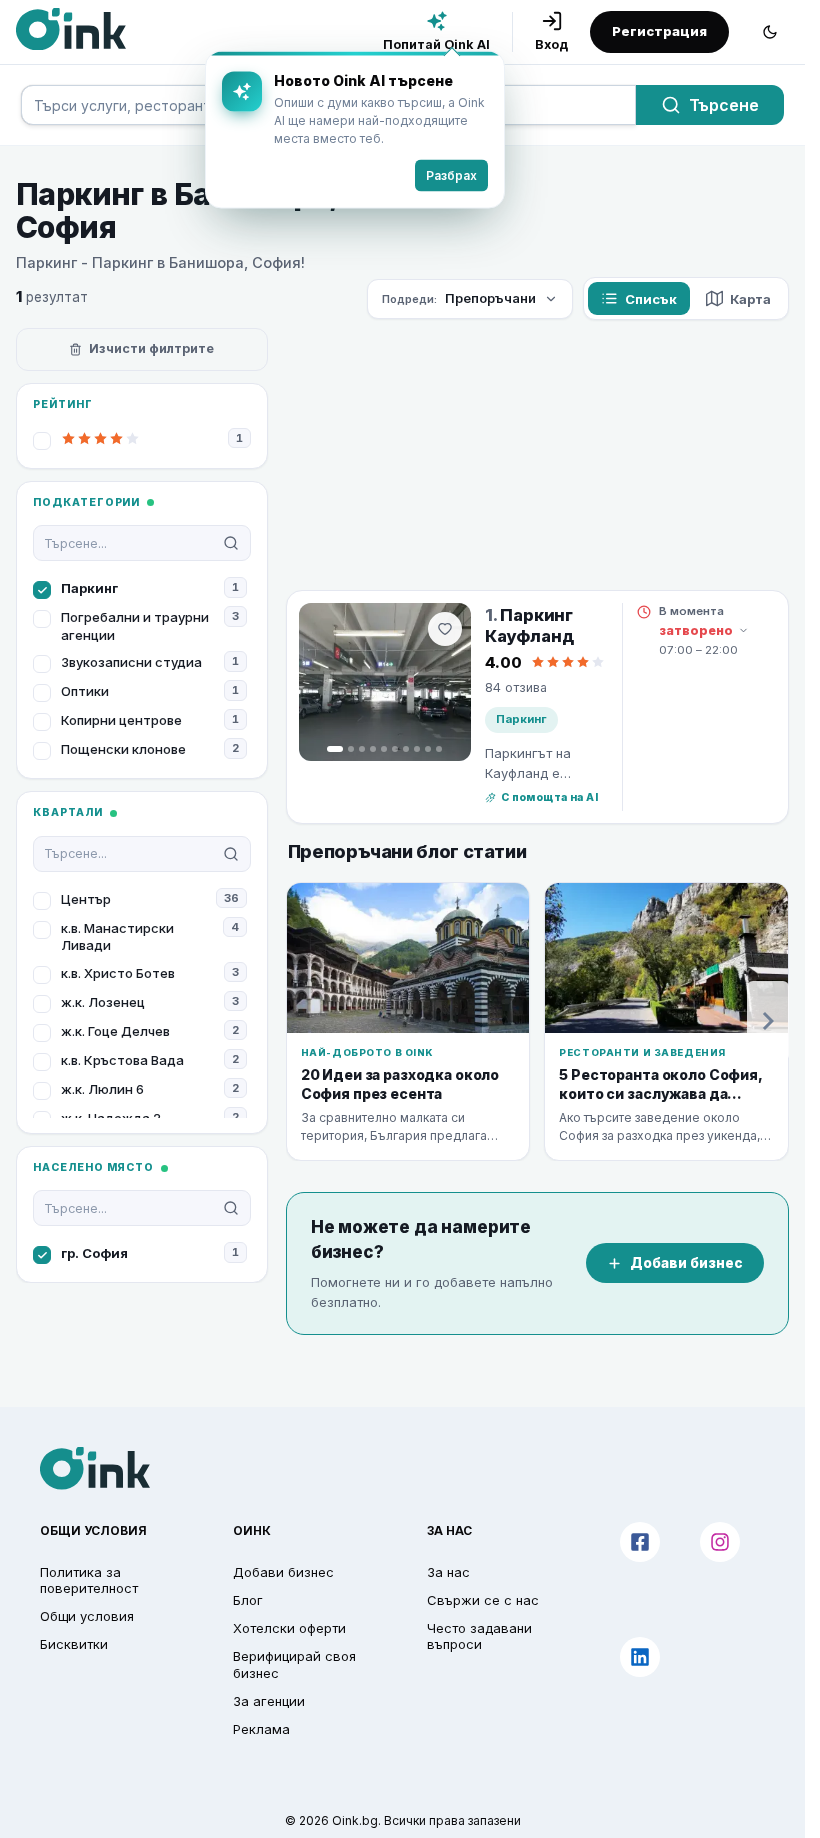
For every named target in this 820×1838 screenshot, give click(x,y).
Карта (750, 299)
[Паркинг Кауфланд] (385, 682)
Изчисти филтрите (151, 348)
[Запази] (445, 629)
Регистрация (659, 31)
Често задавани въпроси (479, 1636)
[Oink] (71, 29)
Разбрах (436, 174)
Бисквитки (74, 1644)
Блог (248, 1600)
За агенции (269, 1701)
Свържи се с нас (483, 1600)
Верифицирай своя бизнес (294, 1664)
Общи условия (87, 1616)
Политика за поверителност (89, 1580)
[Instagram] (720, 1542)
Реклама (261, 1729)
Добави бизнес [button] (283, 1572)
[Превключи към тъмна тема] (770, 32)
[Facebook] (640, 1542)
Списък (651, 299)
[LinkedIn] (640, 1657)
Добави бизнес (686, 1263)
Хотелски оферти (289, 1628)
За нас (448, 1572)
